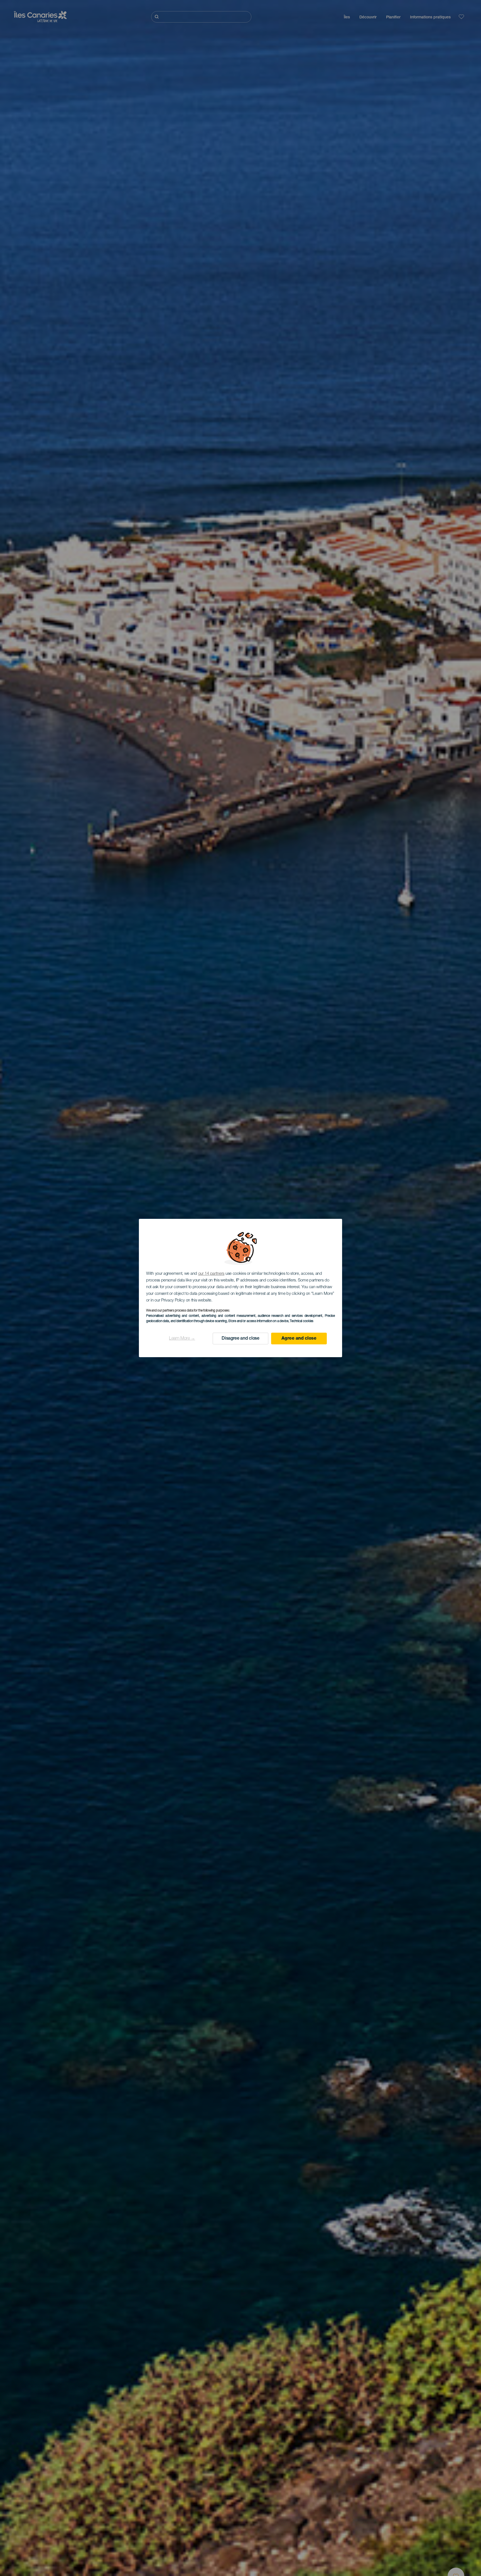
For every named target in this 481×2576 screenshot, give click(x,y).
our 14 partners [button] (211, 1274)
